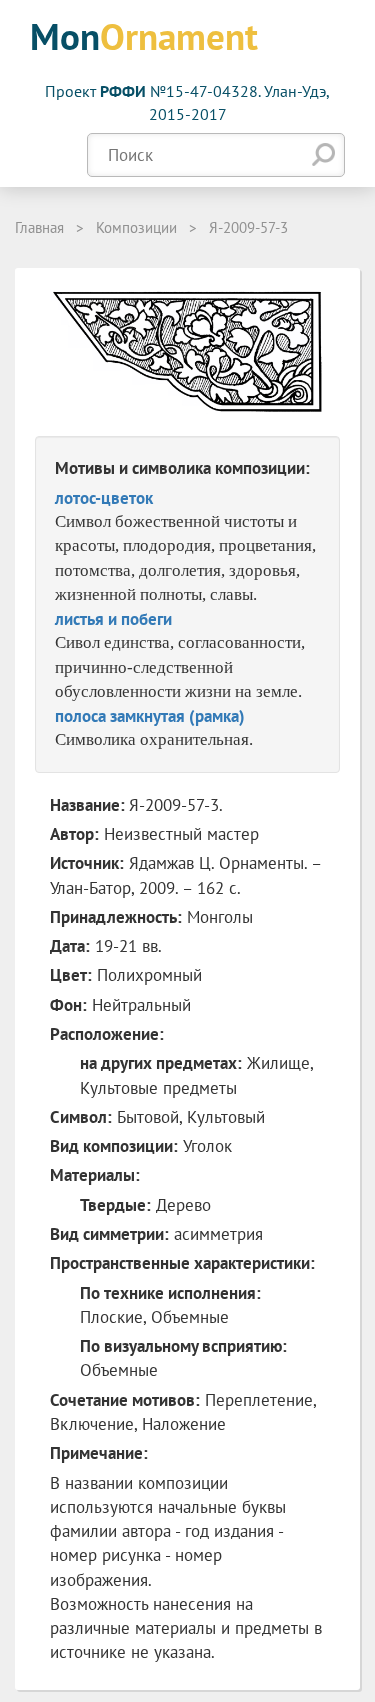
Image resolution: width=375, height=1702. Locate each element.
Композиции (136, 227)
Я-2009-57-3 (248, 227)
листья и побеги (113, 619)
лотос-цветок (104, 498)
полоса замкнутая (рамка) (150, 716)
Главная (39, 227)
